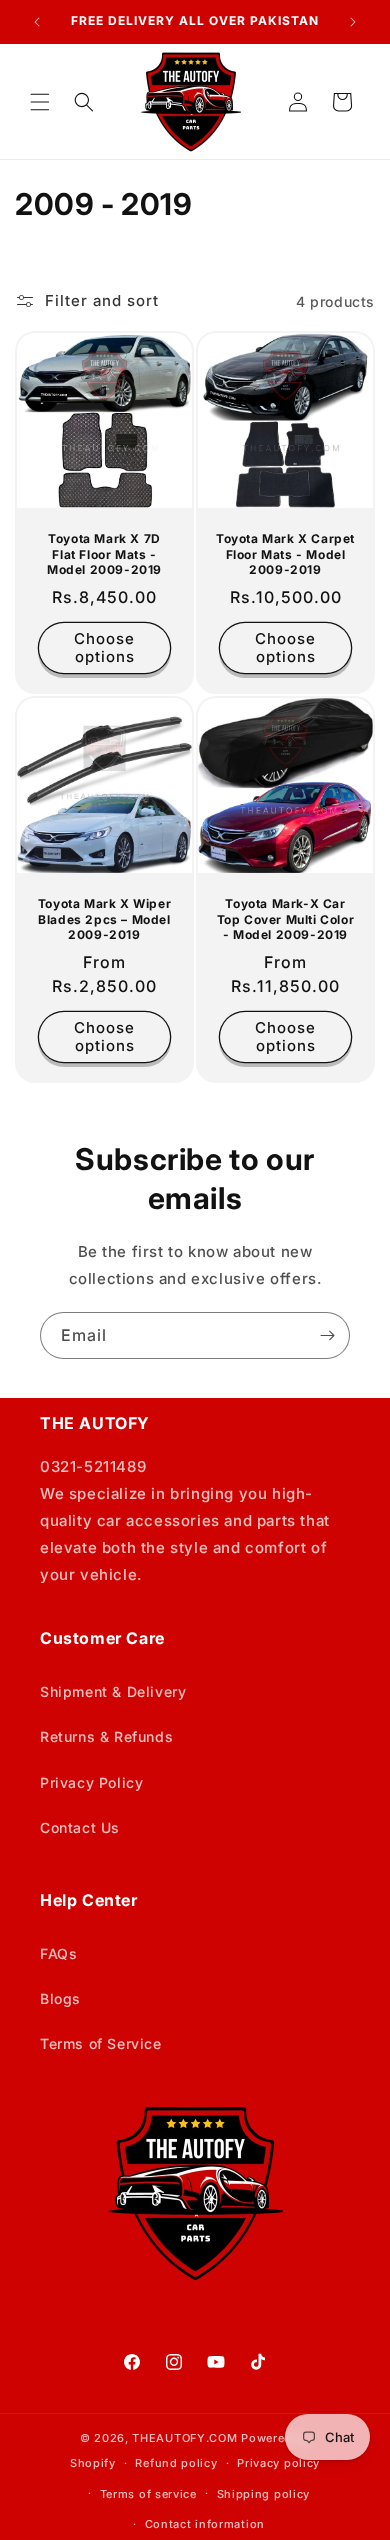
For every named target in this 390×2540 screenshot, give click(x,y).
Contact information (205, 2524)
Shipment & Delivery (113, 1691)
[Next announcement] (353, 22)
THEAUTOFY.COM (184, 2438)
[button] (40, 102)
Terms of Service (101, 2043)
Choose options (104, 647)
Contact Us (80, 1827)
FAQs (58, 1953)
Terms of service (148, 2494)
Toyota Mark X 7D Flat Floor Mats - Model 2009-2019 (104, 554)
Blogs (60, 1998)
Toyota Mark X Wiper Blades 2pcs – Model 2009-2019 (104, 919)
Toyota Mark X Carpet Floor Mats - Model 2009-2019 (285, 554)
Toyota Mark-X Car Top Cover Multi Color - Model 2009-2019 (286, 919)
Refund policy (176, 2463)
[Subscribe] (327, 1335)
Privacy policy (278, 2463)
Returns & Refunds (106, 1736)
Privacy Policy (91, 1782)
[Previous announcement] (37, 22)
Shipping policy (264, 2494)
